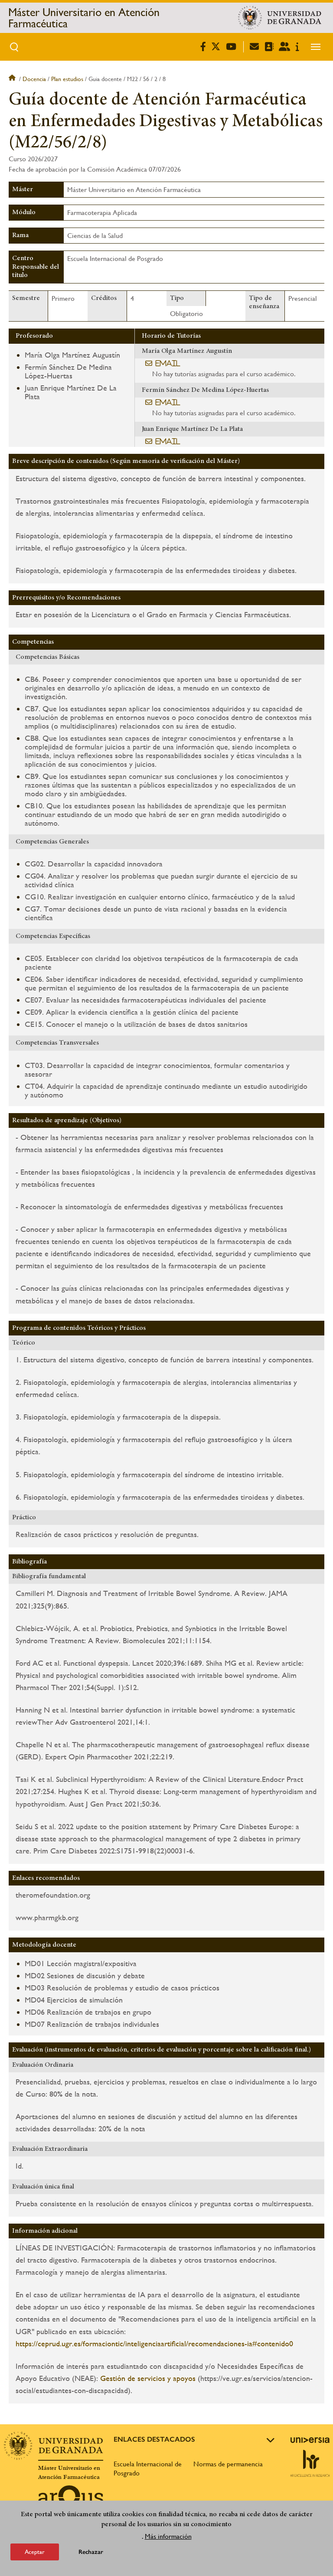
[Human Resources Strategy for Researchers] (310, 2463)
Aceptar (35, 2552)
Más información (168, 2536)
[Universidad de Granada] (280, 18)
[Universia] (310, 2440)
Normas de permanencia (228, 2464)
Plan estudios (67, 79)
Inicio (13, 79)
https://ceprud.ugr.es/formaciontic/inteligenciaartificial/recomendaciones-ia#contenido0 (154, 2343)
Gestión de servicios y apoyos (148, 2378)
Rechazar (91, 2552)
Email (168, 363)
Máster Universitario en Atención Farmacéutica (84, 18)
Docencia (34, 79)
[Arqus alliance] (71, 2499)
